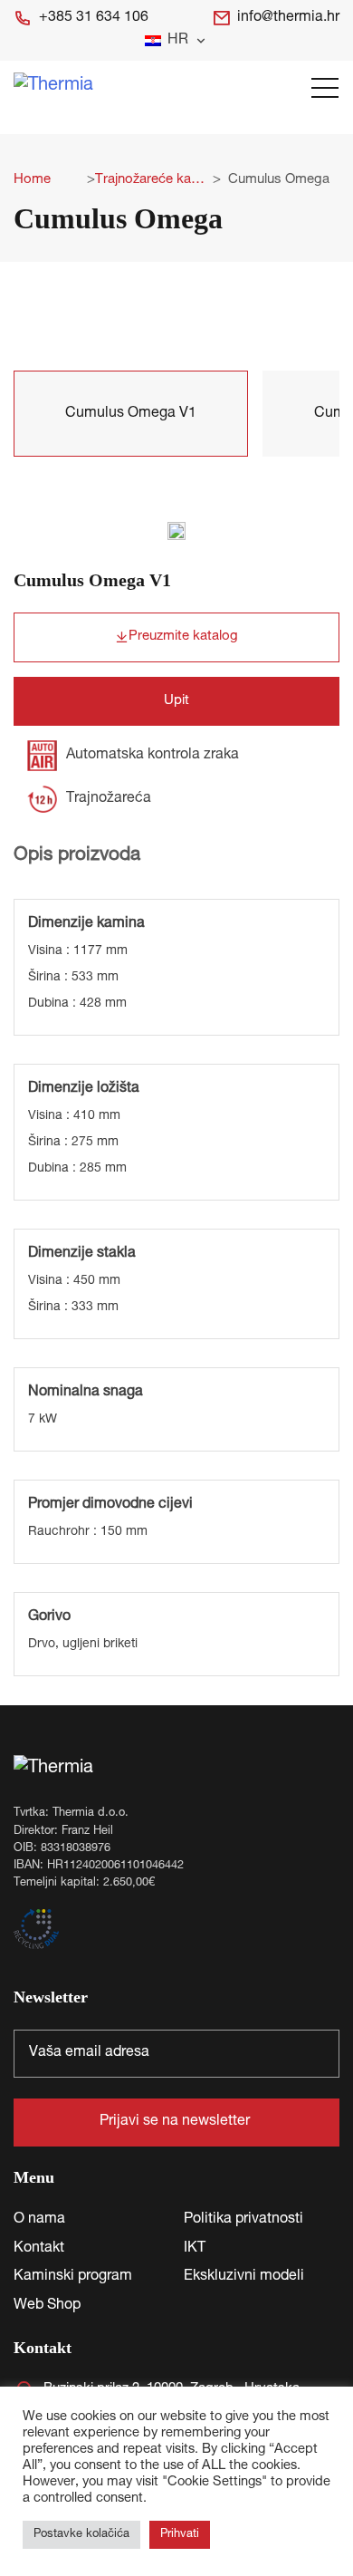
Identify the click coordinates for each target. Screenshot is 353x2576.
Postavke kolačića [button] (81, 2535)
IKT (195, 2249)
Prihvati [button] (180, 2535)
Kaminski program (73, 2277)
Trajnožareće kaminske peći (150, 180)
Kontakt (39, 2249)
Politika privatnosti (243, 2220)
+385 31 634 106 (94, 18)
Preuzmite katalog (183, 637)
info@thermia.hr (288, 18)
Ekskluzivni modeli (244, 2277)
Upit (176, 701)
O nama (39, 2220)
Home (32, 180)
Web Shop (47, 2306)
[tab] (131, 414)
